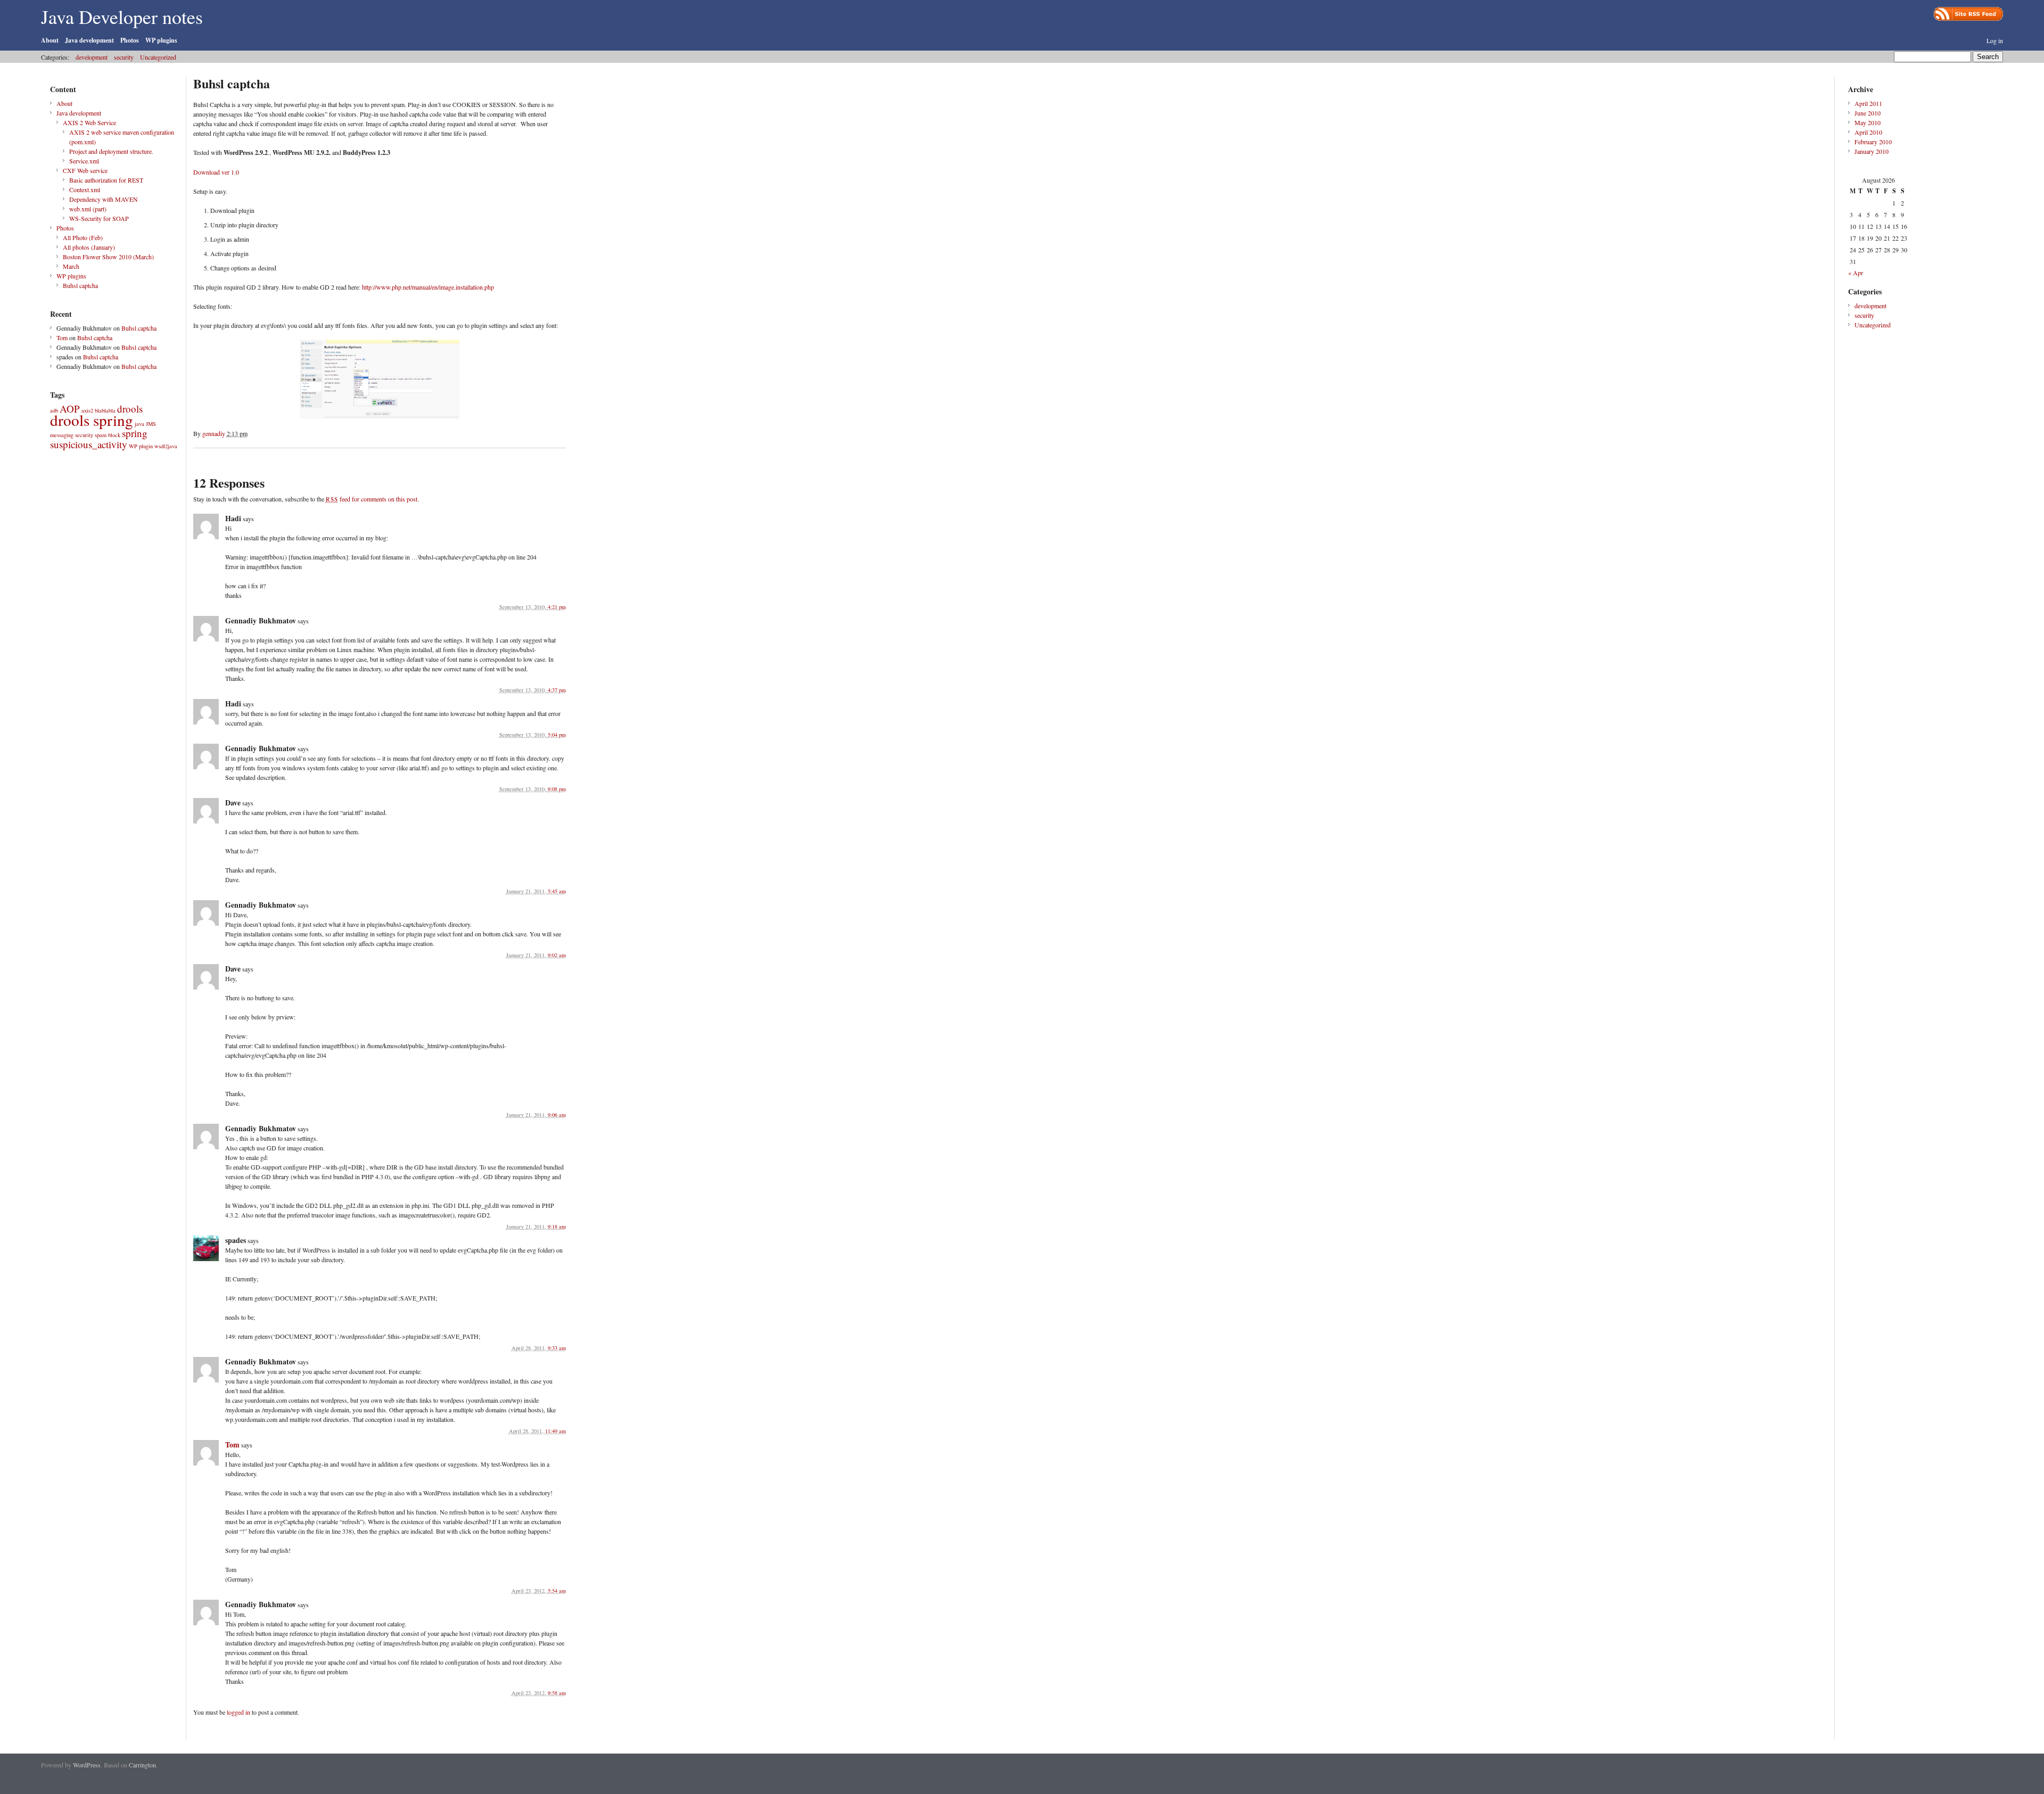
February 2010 (1873, 142)
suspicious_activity (89, 444)
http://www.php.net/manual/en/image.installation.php (428, 287)
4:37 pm (557, 690)
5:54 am (557, 1591)
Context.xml (85, 190)
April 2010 (1868, 132)
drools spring (92, 420)
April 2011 (1868, 103)
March (71, 266)
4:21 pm (557, 607)
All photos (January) (89, 247)
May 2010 (1868, 122)
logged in (238, 1712)
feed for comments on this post (372, 499)
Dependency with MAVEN (104, 199)
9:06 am (557, 1115)
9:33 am (557, 1348)
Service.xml (84, 161)
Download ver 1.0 (216, 172)
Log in (1995, 40)
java (139, 424)
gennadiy (214, 433)
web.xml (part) (88, 209)
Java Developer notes (122, 17)
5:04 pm (557, 735)
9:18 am (557, 1227)
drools (130, 409)
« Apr (1856, 273)
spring (135, 433)
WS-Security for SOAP (99, 218)
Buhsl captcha (80, 285)
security (124, 57)
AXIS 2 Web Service (89, 122)
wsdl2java (166, 446)
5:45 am (557, 891)
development (92, 57)
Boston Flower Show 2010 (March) (108, 257)
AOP (70, 409)
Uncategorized (158, 57)
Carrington (142, 1765)
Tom (62, 338)
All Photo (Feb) (83, 237)
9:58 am (557, 1693)
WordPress (87, 1765)
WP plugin (141, 446)
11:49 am (555, 1431)
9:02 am (557, 955)
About (50, 40)
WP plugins (161, 40)
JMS (151, 424)
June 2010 (1868, 113)
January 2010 (1872, 151)
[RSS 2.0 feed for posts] (1968, 14)
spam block (108, 435)
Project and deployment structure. (111, 151)
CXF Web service (85, 170)
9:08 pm (557, 789)
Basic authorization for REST (106, 180)
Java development (89, 40)
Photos (130, 40)
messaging (62, 435)
